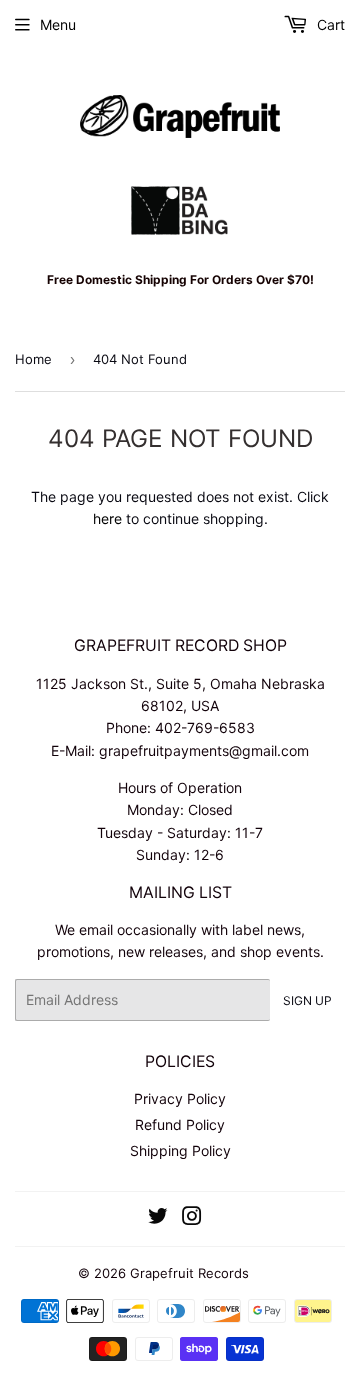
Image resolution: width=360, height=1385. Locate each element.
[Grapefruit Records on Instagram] (192, 1218)
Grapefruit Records (189, 1273)
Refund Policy (180, 1124)
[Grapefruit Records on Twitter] (158, 1218)
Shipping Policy (180, 1150)
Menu (58, 24)
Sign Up (307, 1000)
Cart (329, 24)
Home (33, 359)
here (107, 518)
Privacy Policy (180, 1098)
